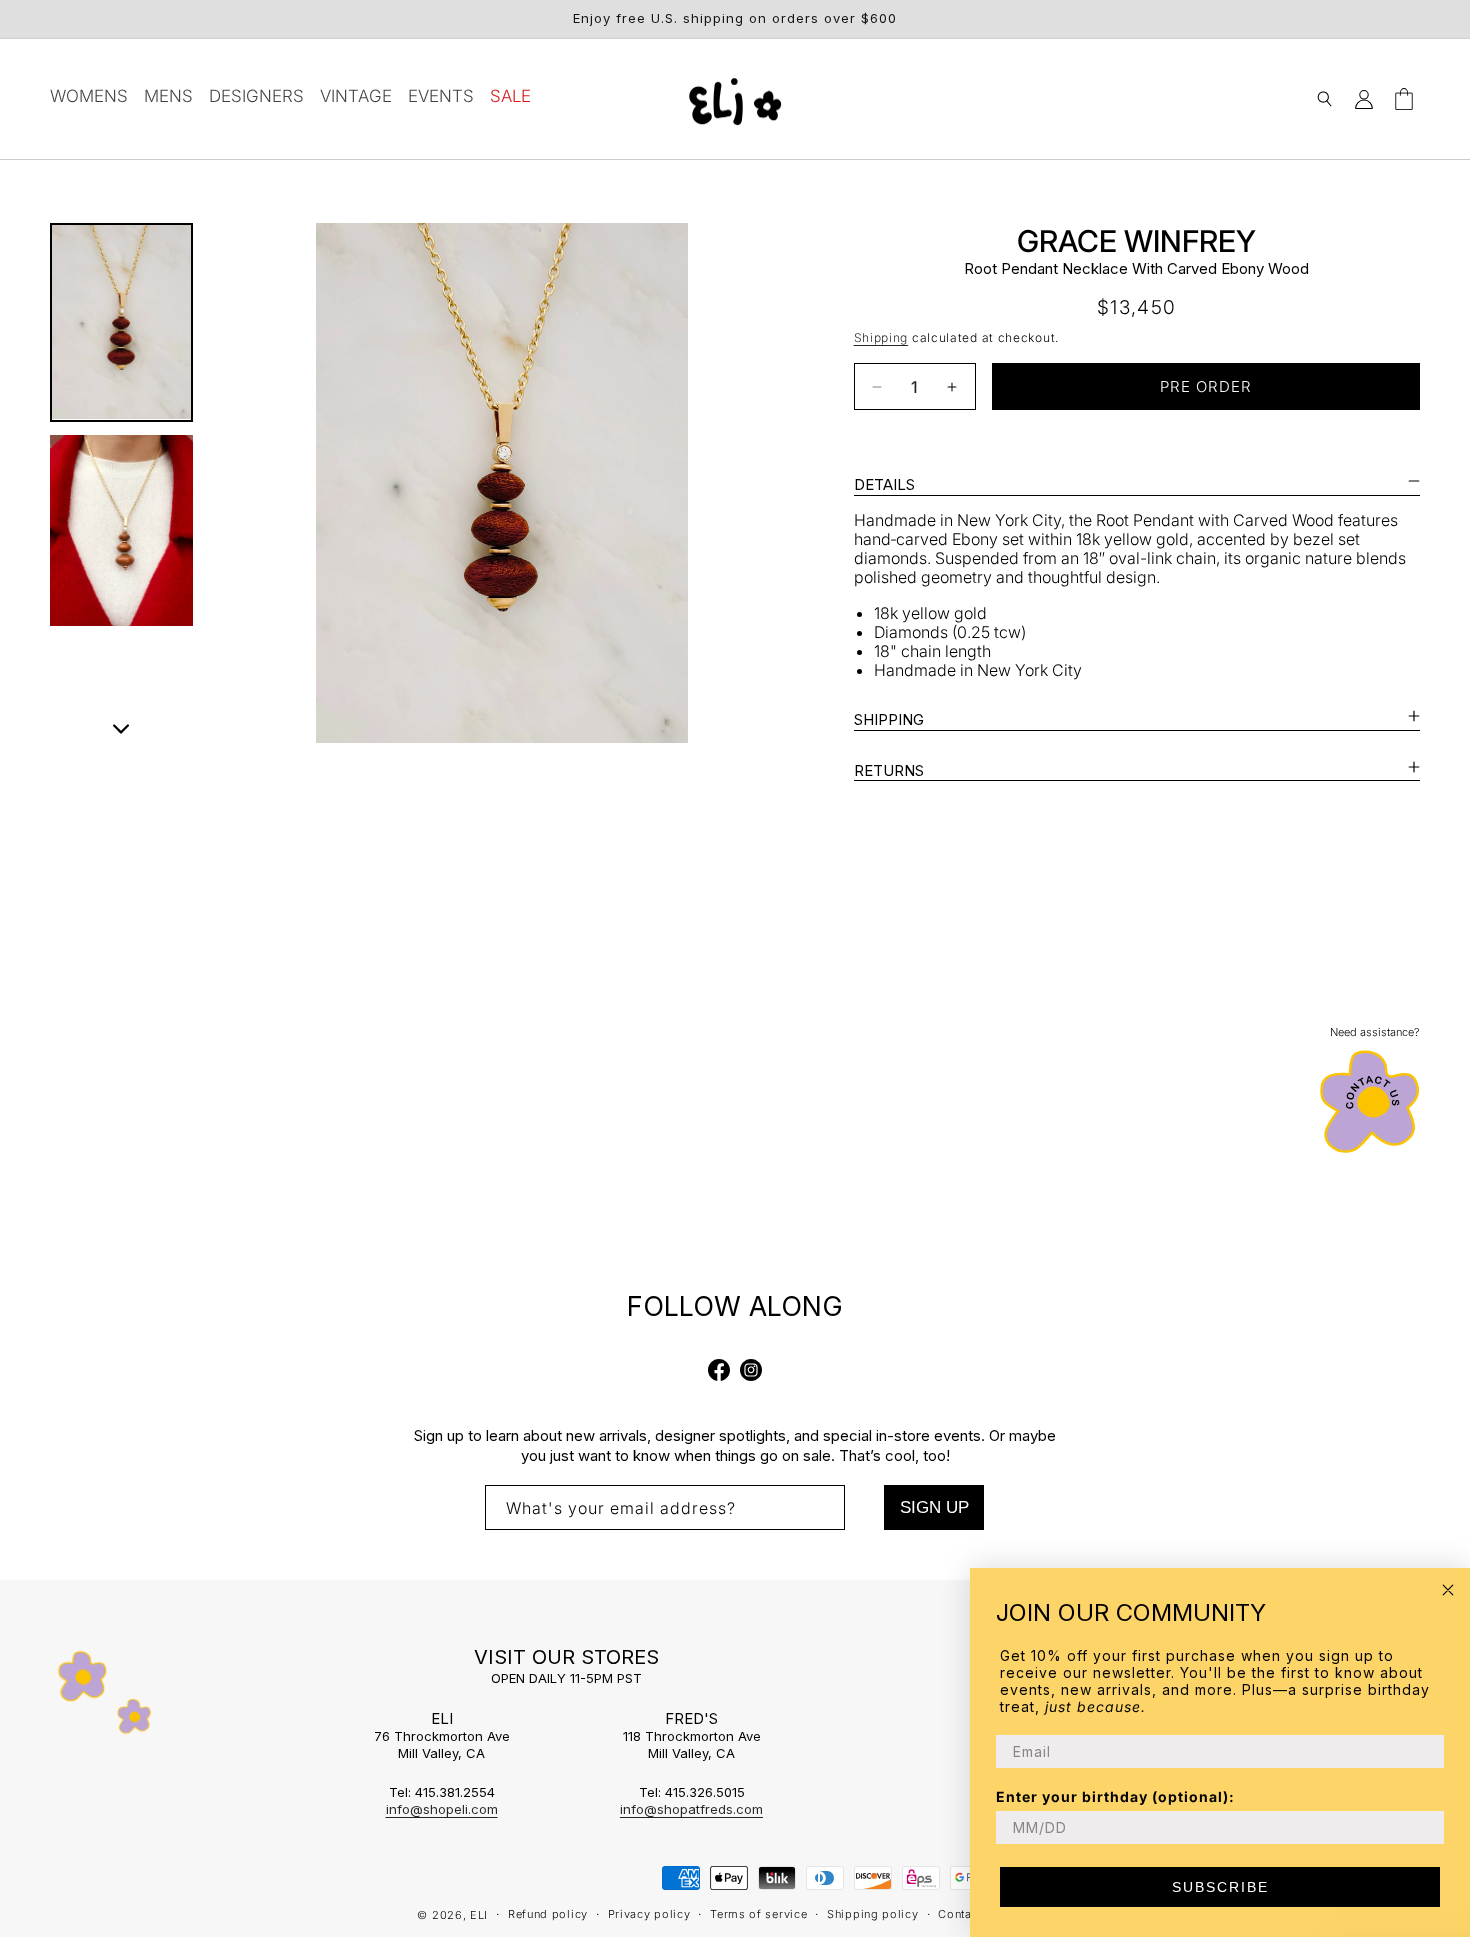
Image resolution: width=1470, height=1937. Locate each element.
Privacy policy (649, 1914)
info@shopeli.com (442, 1809)
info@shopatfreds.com (691, 1809)
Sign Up (934, 1507)
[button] (1324, 99)
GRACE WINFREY (1136, 241)
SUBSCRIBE (1220, 1887)
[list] (502, 483)
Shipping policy (873, 1914)
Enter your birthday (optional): (1115, 1796)
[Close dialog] (1448, 1590)
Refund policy (548, 1914)
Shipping (881, 337)
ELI (479, 1915)
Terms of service (758, 1914)
